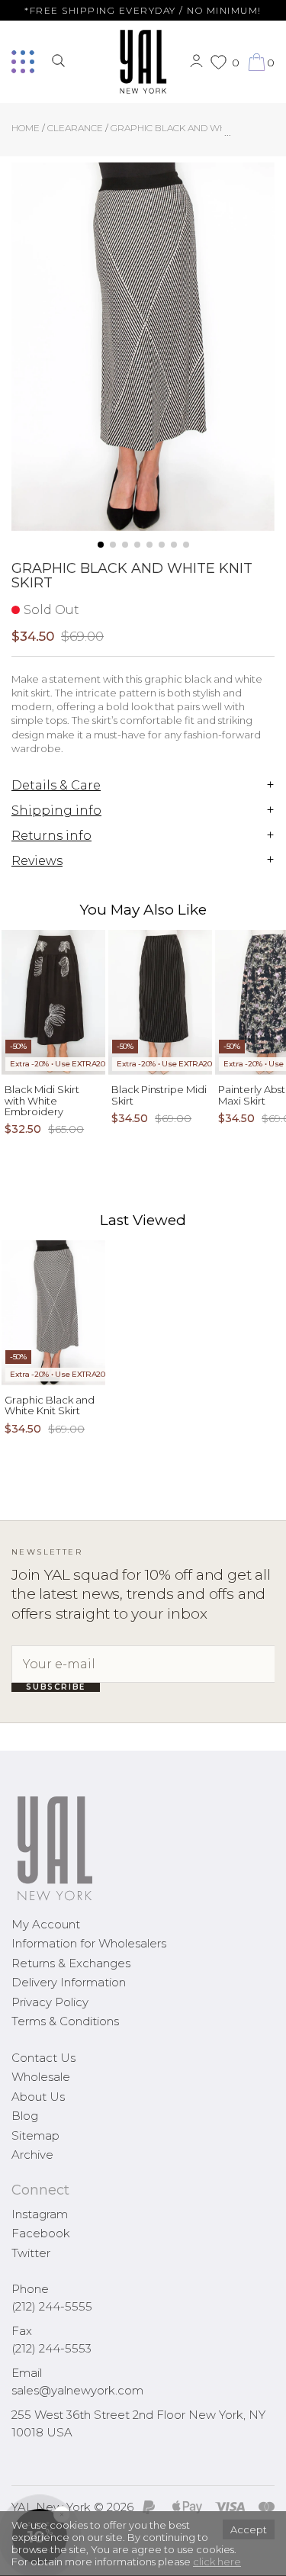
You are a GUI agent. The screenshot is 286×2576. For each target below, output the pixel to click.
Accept (249, 2529)
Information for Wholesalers (89, 1943)
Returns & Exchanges (71, 1963)
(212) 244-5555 (52, 2306)
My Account (46, 1924)
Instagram (40, 2214)
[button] (101, 545)
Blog (25, 2116)
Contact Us (43, 2058)
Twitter (31, 2253)
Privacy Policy (50, 2002)
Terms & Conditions (65, 2021)
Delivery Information (69, 1982)
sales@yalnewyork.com (77, 2390)
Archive (32, 2155)
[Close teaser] (27, 2556)
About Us (38, 2097)
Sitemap (35, 2135)
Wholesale (41, 2077)
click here (217, 2562)
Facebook (41, 2233)
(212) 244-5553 (51, 2348)
